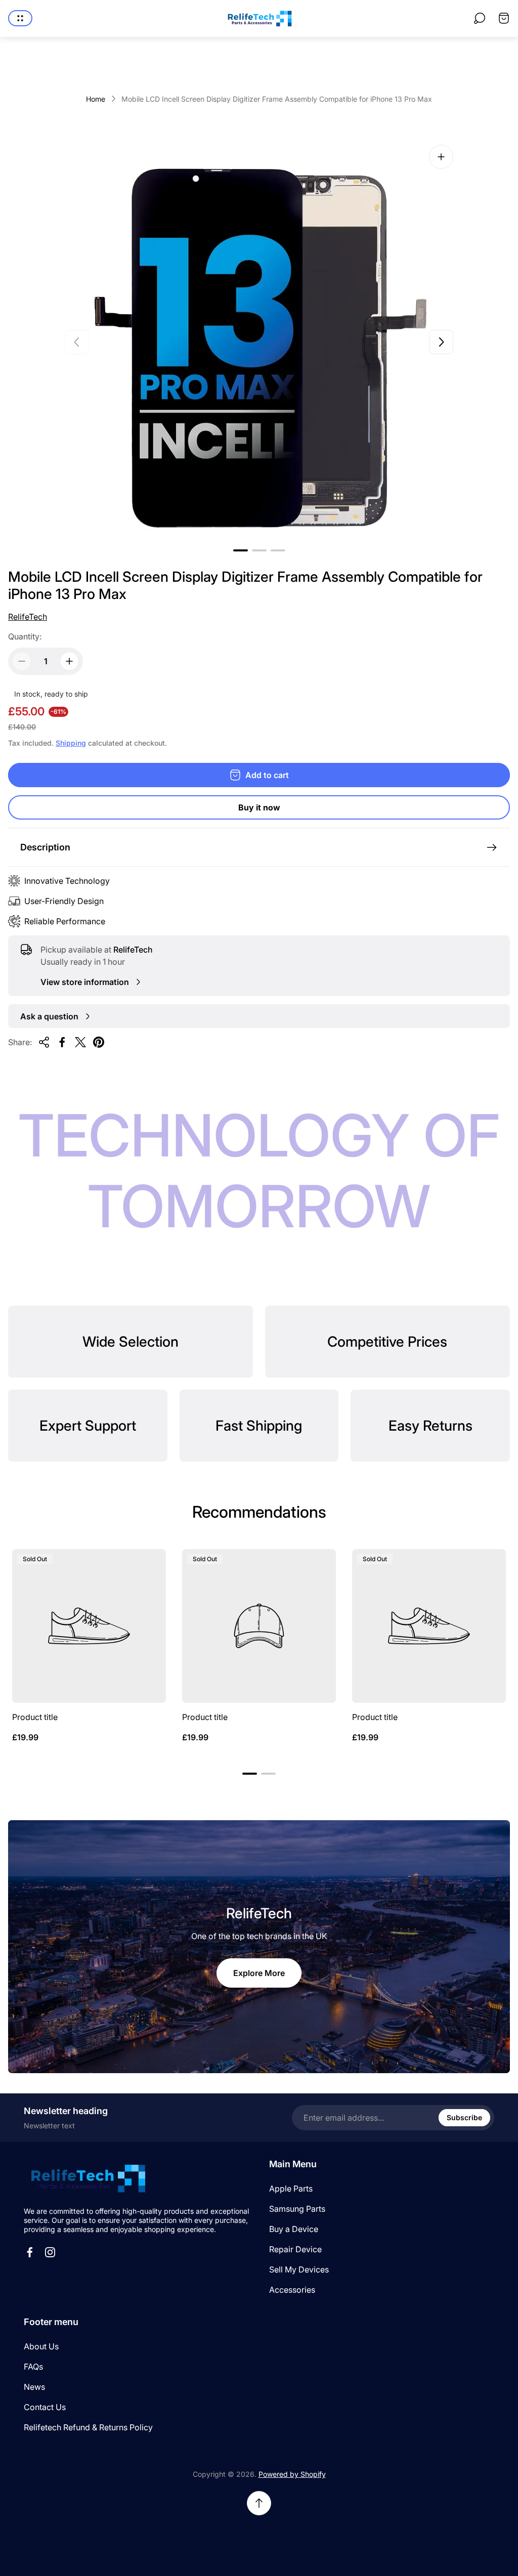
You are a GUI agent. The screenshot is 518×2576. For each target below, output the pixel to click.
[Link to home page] (87, 2178)
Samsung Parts (297, 2209)
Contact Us (45, 2407)
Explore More (259, 1973)
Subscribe (464, 2117)
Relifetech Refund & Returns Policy (88, 2427)
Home (96, 99)
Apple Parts (291, 2188)
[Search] (480, 18)
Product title (35, 1717)
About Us (41, 2346)
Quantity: (25, 636)
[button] (241, 550)
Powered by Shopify (292, 2474)
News (34, 2387)
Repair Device (295, 2249)
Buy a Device (294, 2229)
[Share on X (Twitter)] (80, 1042)
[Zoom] (441, 157)
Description (45, 847)
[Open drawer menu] (20, 18)
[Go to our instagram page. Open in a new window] (50, 2252)
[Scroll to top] (259, 2503)
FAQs (33, 2367)
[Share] (44, 1042)
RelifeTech (28, 617)
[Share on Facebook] (62, 1042)
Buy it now (259, 807)
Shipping (71, 743)
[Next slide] (441, 342)
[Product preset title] (89, 1626)
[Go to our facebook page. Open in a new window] (30, 2252)
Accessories (292, 2290)
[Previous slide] (77, 342)
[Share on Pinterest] (99, 1042)
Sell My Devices (299, 2269)
